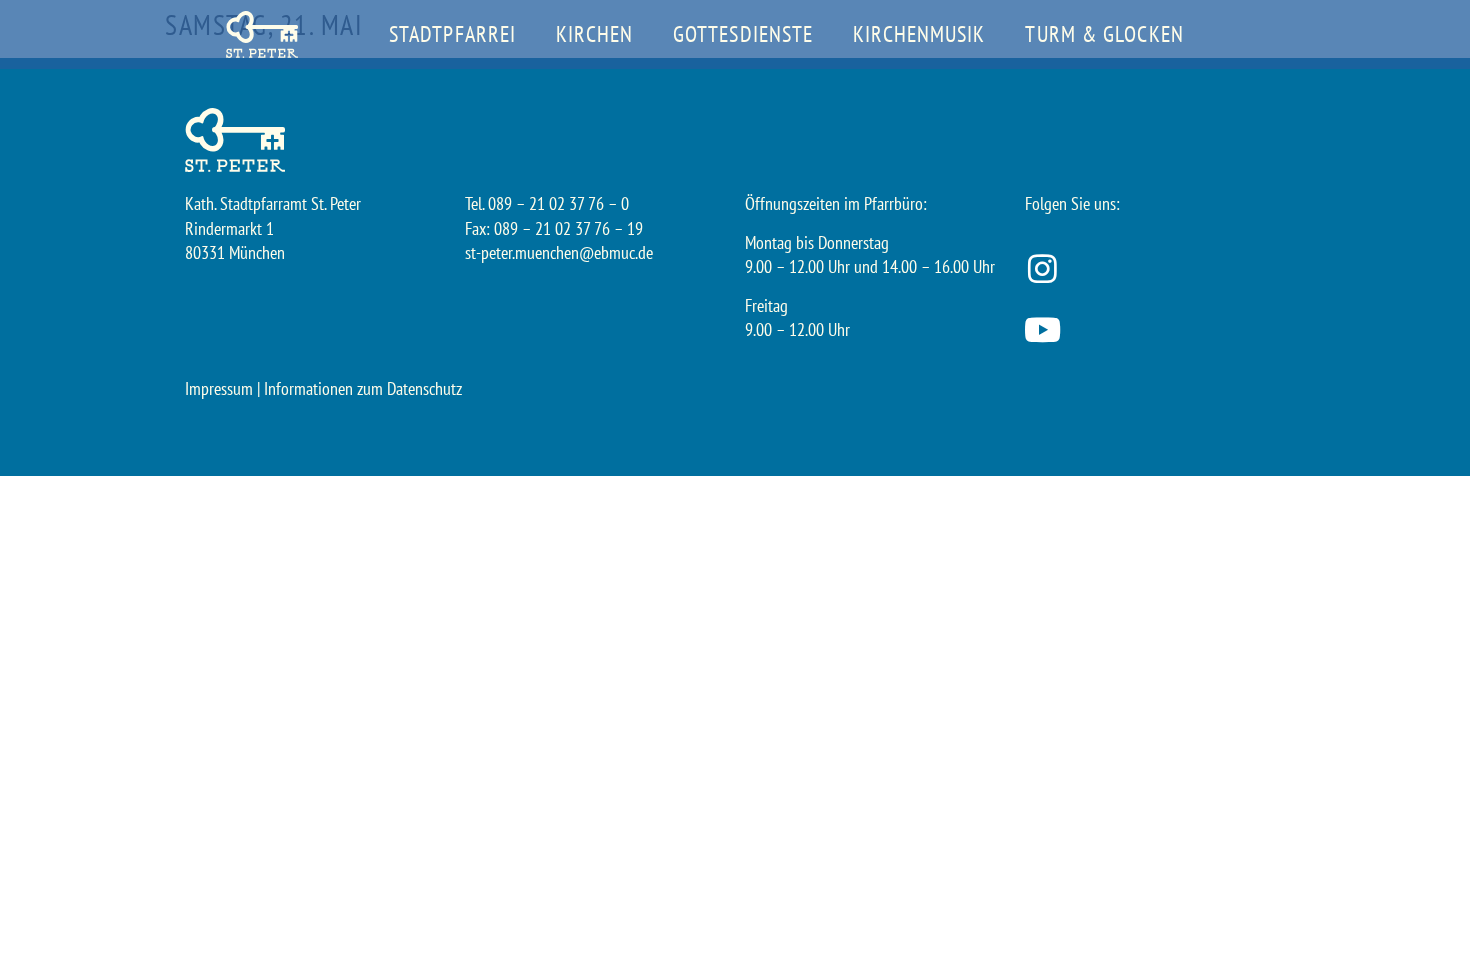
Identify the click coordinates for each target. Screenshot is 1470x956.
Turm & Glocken (1104, 34)
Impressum (219, 388)
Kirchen (594, 34)
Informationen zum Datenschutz (363, 388)
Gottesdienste (743, 34)
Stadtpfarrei (452, 34)
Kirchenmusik (919, 34)
